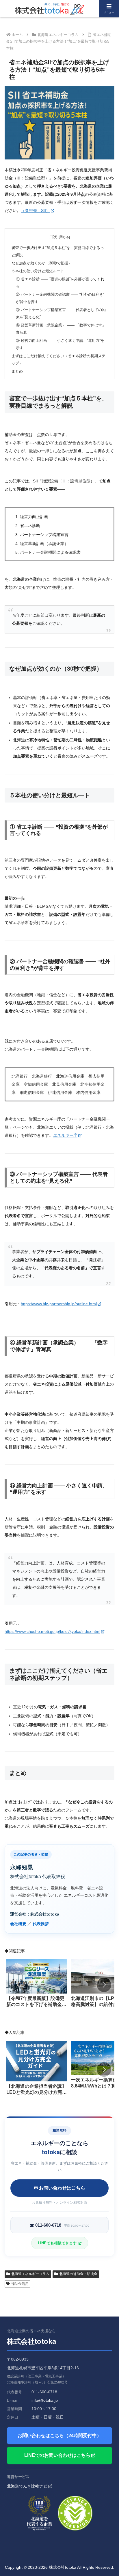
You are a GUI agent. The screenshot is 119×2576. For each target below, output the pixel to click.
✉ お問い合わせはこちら (60, 2188)
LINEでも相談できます (58, 2243)
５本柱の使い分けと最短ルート (38, 271)
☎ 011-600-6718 (59, 2225)
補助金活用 (20, 2284)
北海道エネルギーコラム (30, 2274)
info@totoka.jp (45, 2400)
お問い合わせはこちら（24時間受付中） (59, 2436)
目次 (53, 237)
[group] (37, 1986)
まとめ (17, 371)
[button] (104, 1985)
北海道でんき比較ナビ (27, 2486)
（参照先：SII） (35, 210)
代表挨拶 (41, 1924)
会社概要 (18, 1924)
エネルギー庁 (65, 1135)
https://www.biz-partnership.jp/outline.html (59, 1304)
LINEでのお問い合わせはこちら (57, 2455)
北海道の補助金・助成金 (78, 2274)
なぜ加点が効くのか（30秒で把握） (42, 263)
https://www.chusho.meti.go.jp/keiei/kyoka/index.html (52, 1631)
